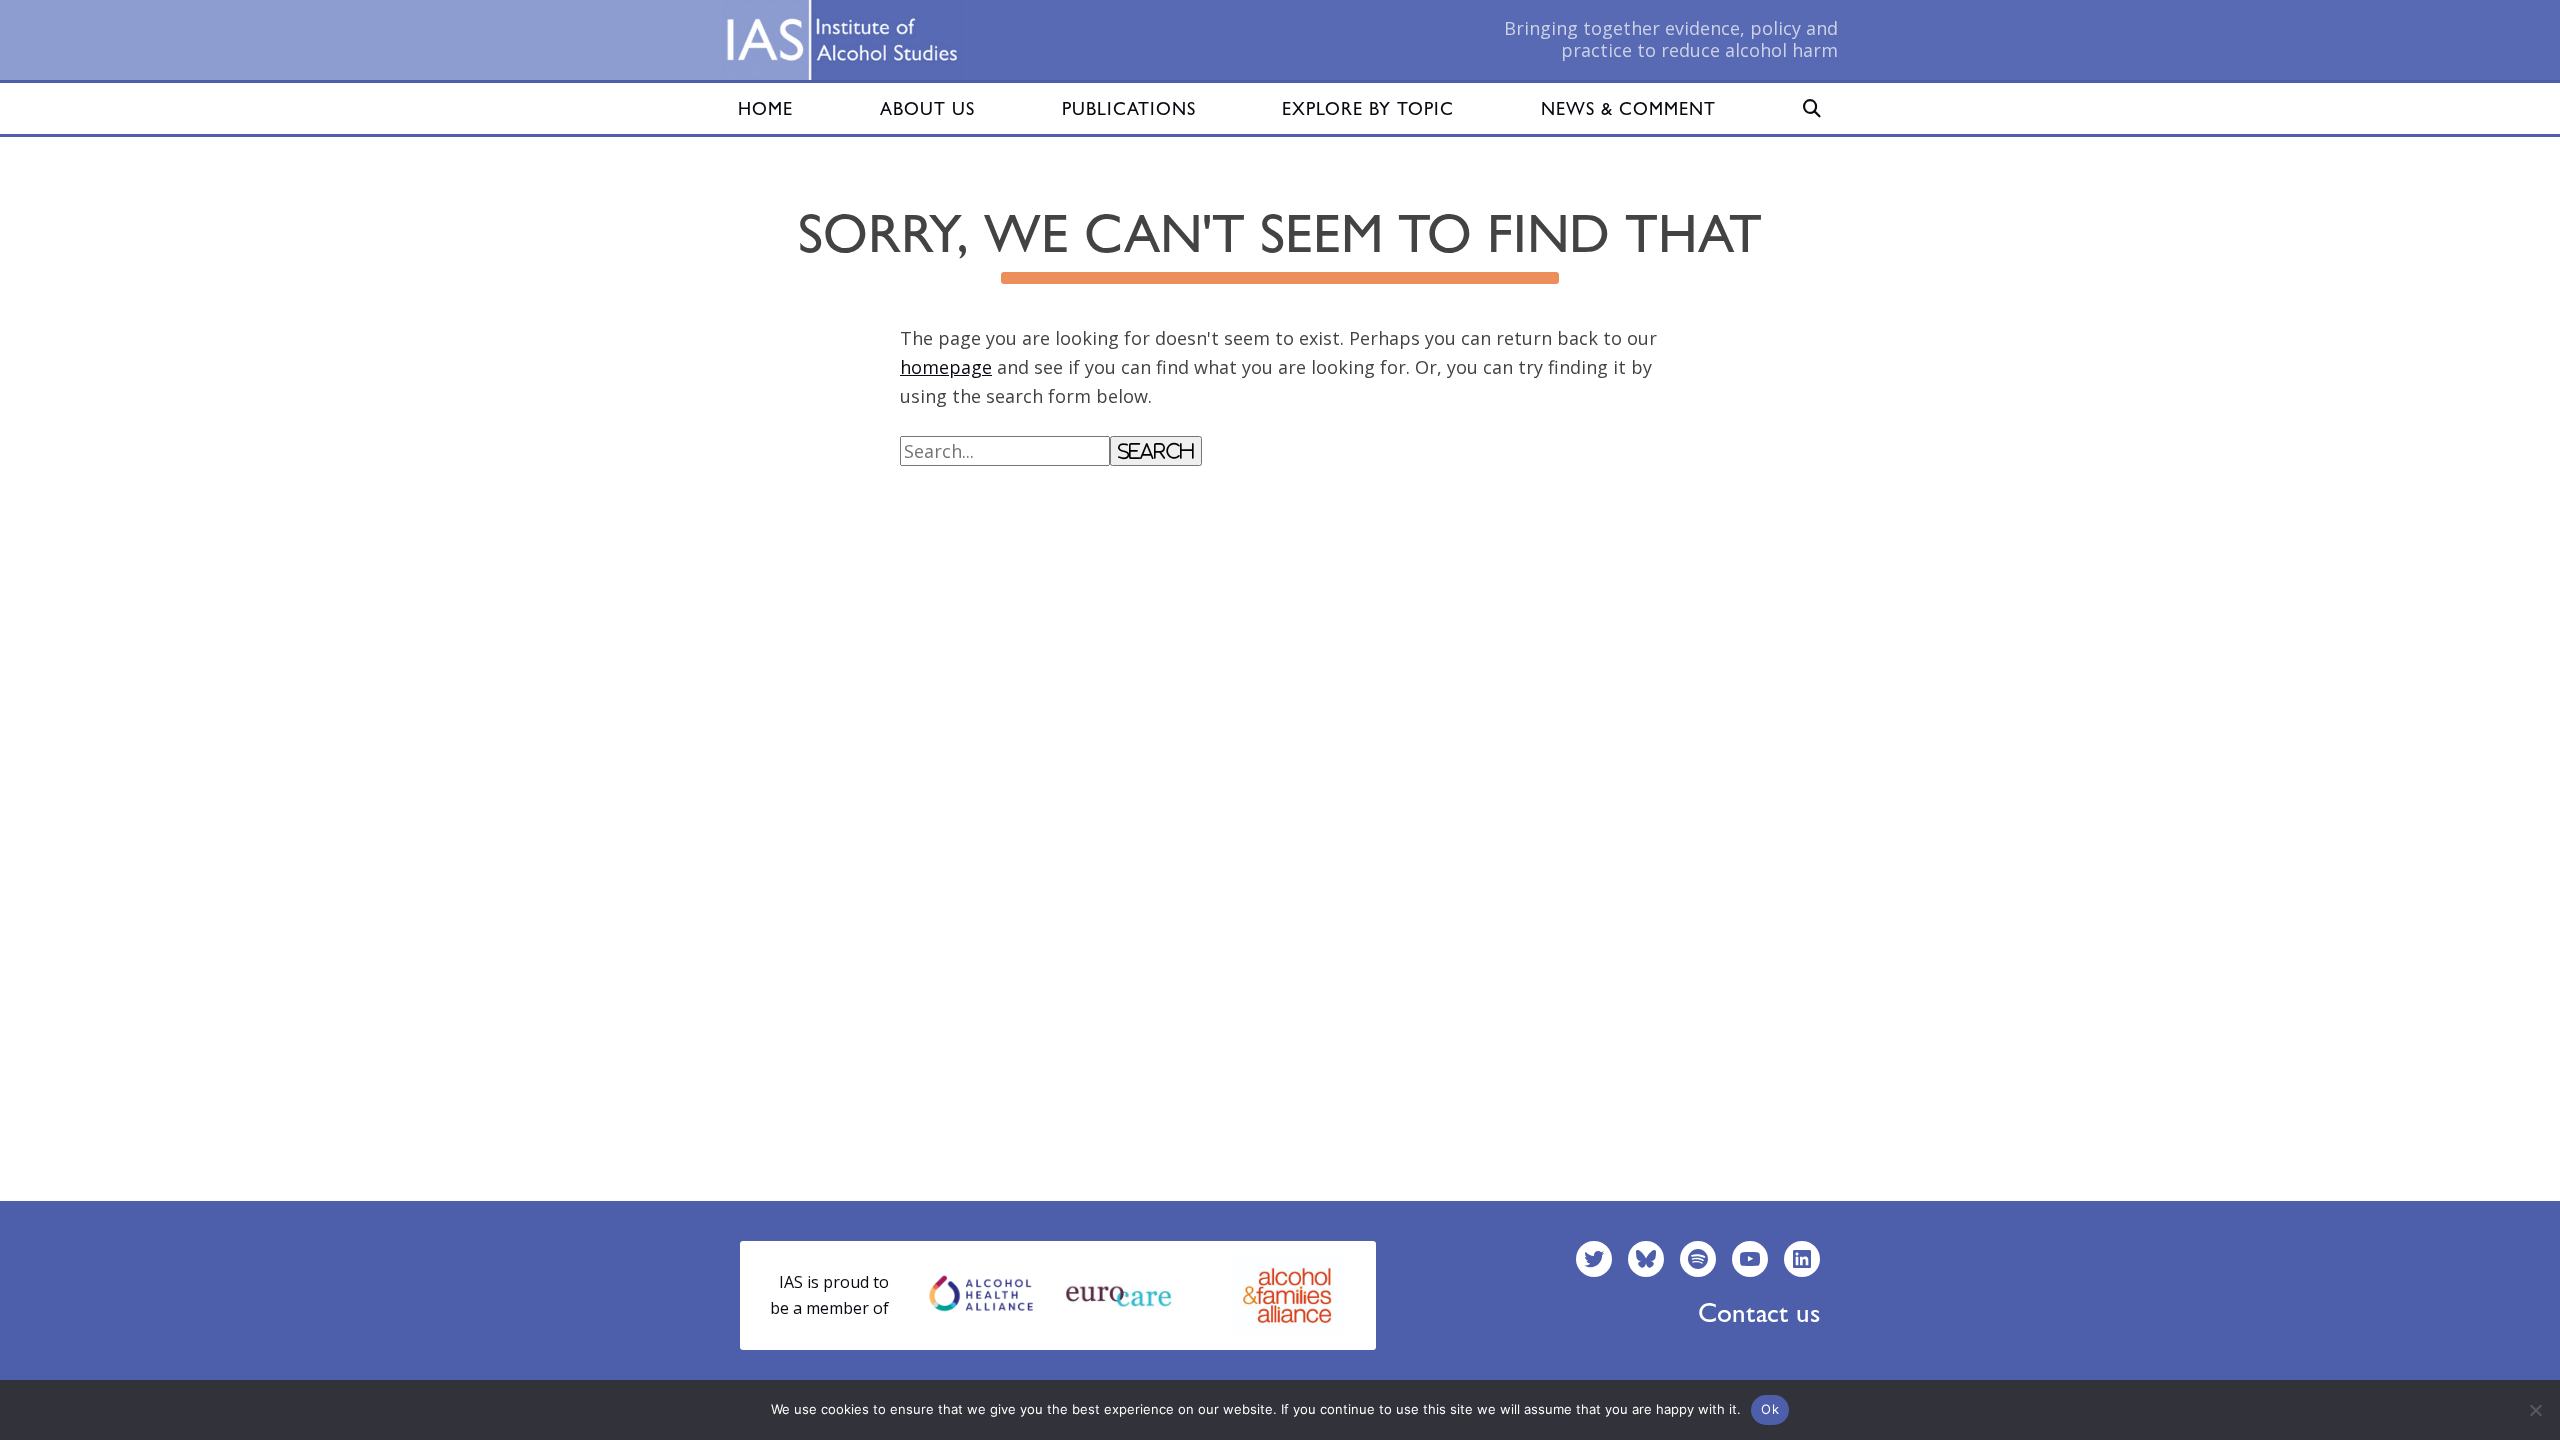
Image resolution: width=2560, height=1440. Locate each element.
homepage (946, 367)
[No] (2535, 1410)
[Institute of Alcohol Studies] (842, 40)
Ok (1770, 1409)
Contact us (1759, 1312)
